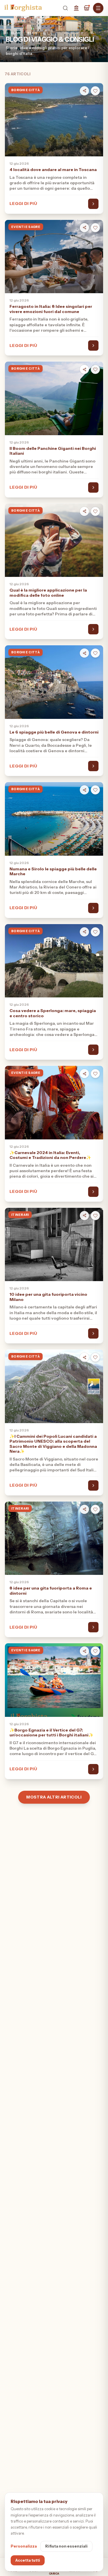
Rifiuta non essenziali (66, 2546)
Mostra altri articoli (54, 1797)
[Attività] (87, 8)
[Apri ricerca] (65, 8)
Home (24, 33)
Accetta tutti (28, 2560)
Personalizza (24, 2546)
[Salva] (95, 91)
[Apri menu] (98, 8)
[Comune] (76, 8)
